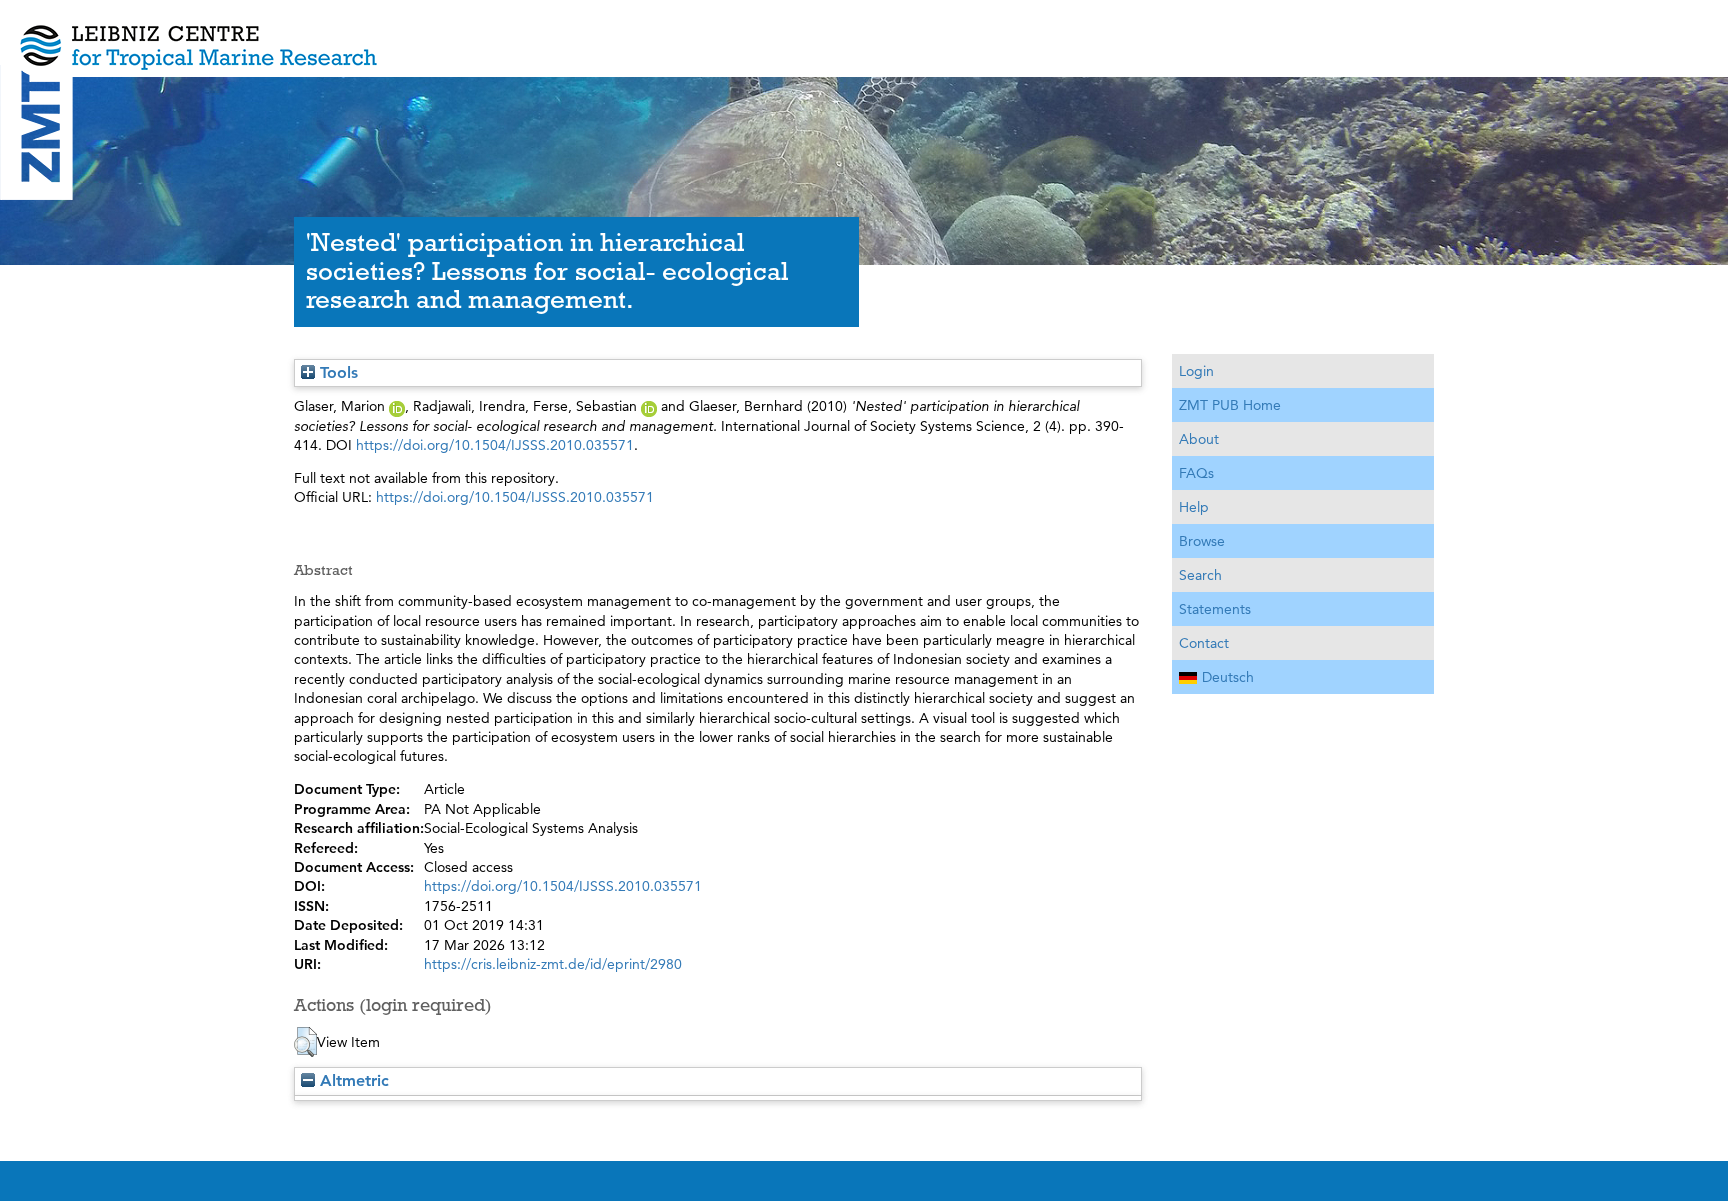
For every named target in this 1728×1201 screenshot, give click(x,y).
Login (1196, 371)
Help (1194, 507)
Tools (336, 372)
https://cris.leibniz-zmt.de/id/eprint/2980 (553, 964)
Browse (1202, 541)
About (1199, 439)
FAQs (1196, 473)
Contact (1204, 643)
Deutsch (1228, 677)
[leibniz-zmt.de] (864, 32)
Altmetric (352, 1080)
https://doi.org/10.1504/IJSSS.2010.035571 (495, 445)
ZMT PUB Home (1230, 405)
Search (1200, 575)
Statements (1215, 609)
